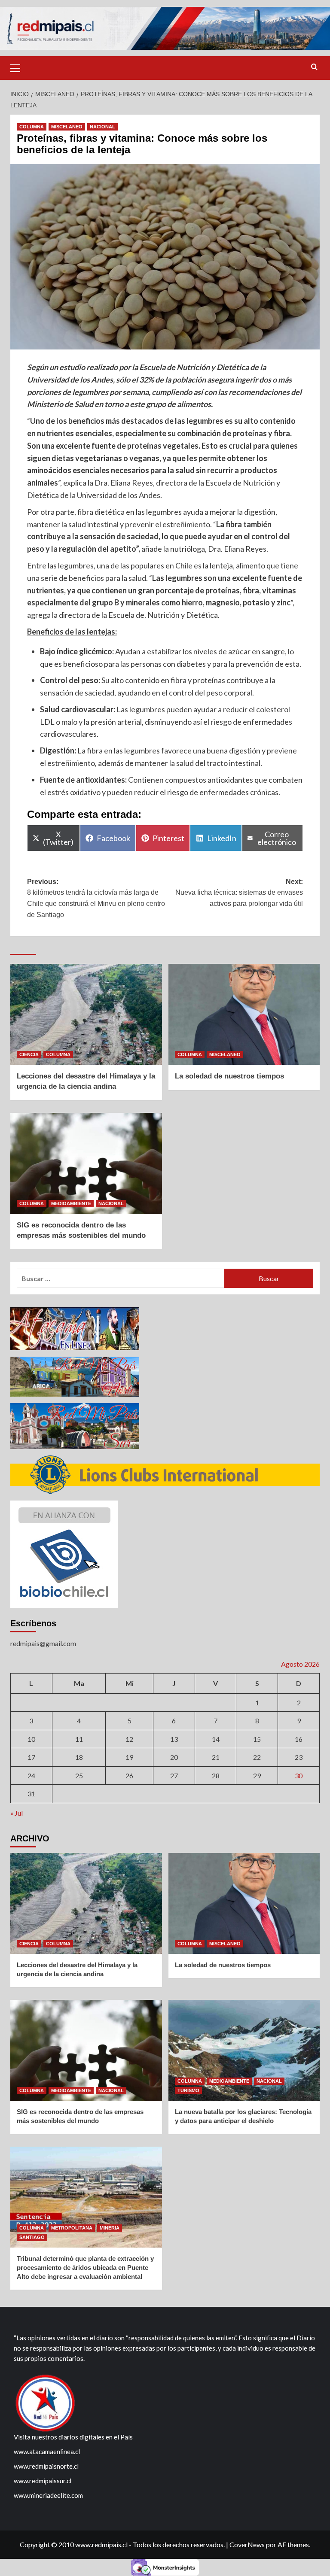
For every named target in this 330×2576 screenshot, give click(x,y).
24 (31, 1776)
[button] (19, 67)
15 (257, 1739)
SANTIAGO (32, 2237)
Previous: (96, 898)
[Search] (314, 67)
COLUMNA (32, 127)
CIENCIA (29, 1054)
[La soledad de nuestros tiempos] (244, 1014)
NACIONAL (102, 127)
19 (129, 1757)
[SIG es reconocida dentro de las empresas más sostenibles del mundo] (86, 1163)
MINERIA (110, 2228)
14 (216, 1739)
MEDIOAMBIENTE (71, 1203)
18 (79, 1757)
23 (299, 1757)
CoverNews (247, 2544)
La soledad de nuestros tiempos (229, 1076)
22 (257, 1757)
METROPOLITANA (72, 2228)
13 (174, 1739)
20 (174, 1757)
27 (174, 1776)
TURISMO (188, 2090)
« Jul (17, 1813)
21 (216, 1757)
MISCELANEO (67, 127)
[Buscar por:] (121, 1278)
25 (79, 1776)
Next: (239, 893)
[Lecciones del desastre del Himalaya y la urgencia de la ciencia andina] (86, 1014)
